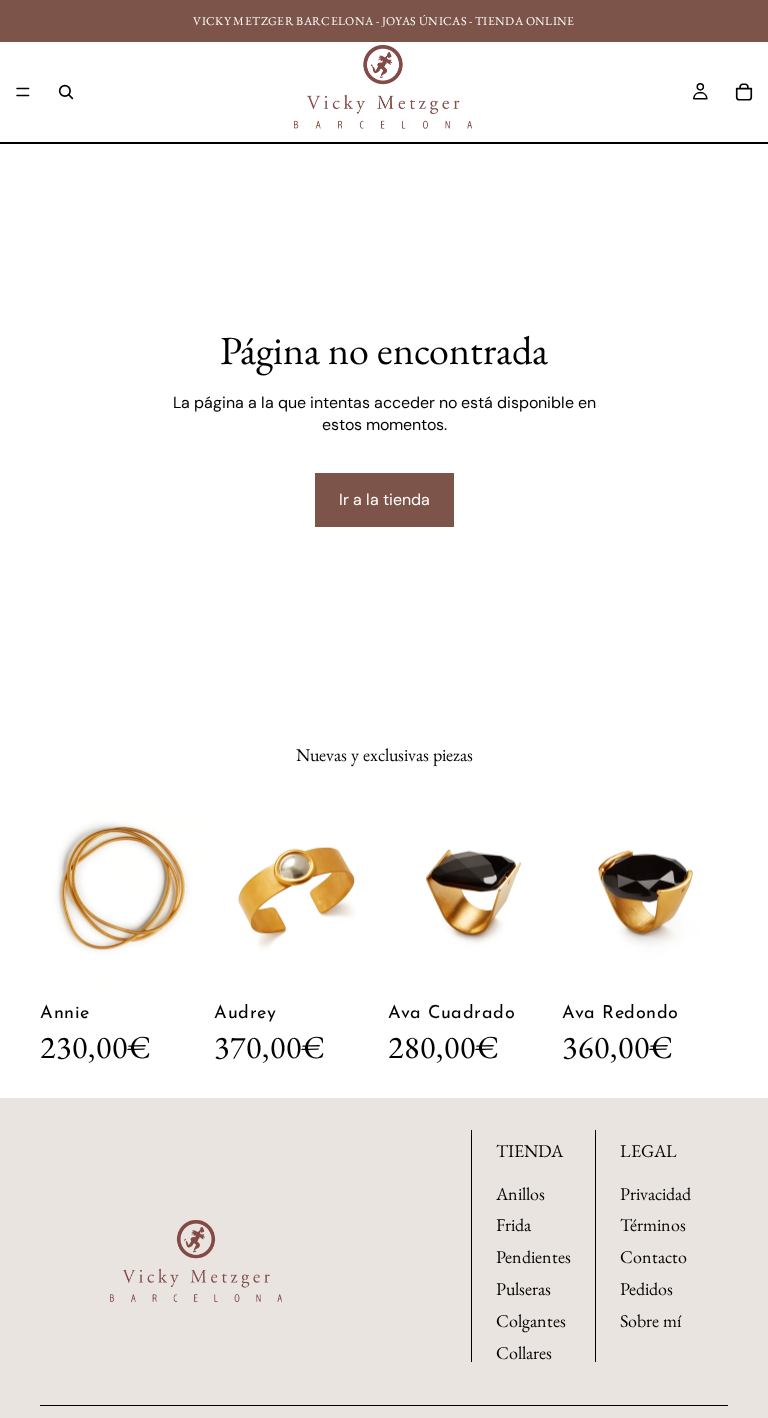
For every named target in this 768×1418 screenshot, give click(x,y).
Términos (653, 1225)
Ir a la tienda (384, 499)
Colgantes (531, 1320)
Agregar (192, 964)
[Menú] (23, 92)
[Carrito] (744, 92)
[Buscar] (66, 92)
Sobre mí (650, 1320)
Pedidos (646, 1289)
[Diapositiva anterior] (62, 892)
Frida (513, 1225)
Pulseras (523, 1289)
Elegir (366, 964)
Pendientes (533, 1257)
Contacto (653, 1257)
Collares (524, 1352)
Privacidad (655, 1193)
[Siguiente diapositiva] (184, 892)
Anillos (520, 1193)
